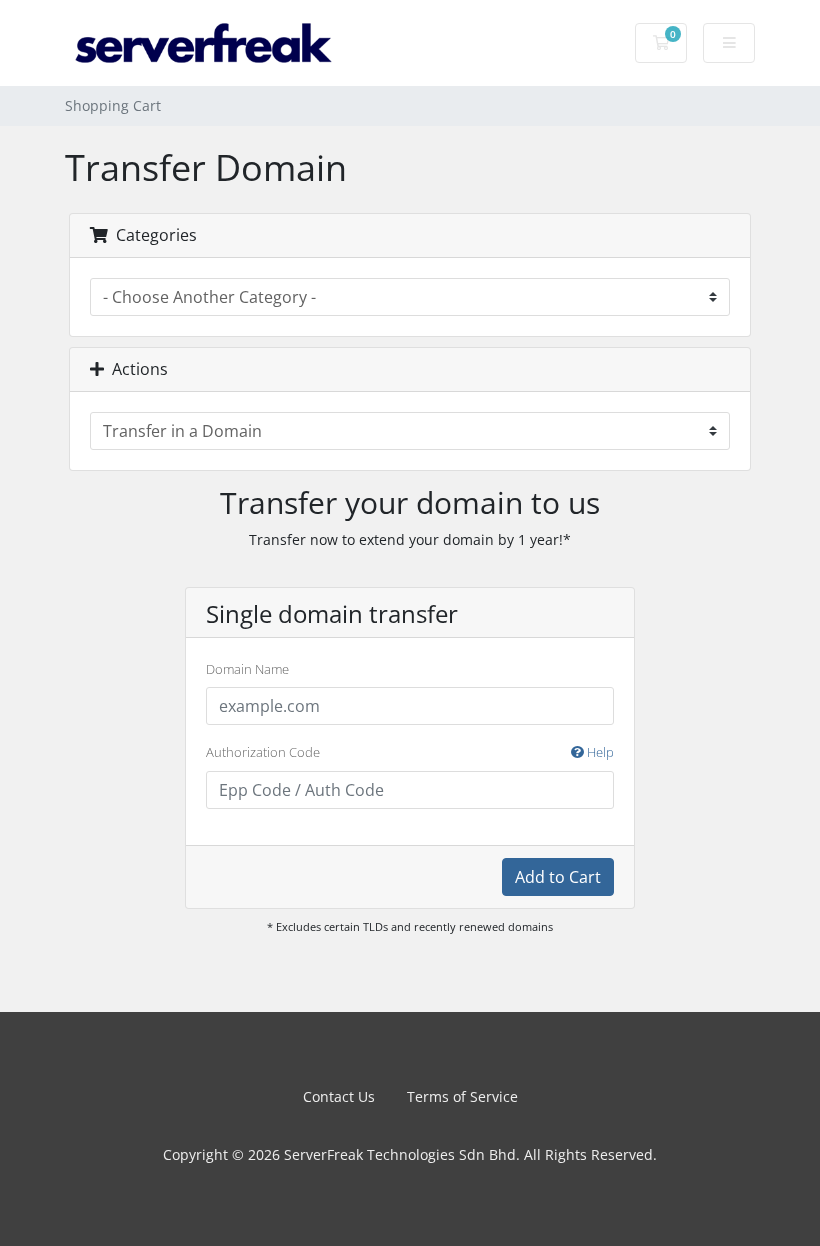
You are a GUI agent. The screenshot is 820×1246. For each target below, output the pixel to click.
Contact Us (339, 1096)
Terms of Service (462, 1096)
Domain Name (247, 669)
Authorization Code (410, 752)
